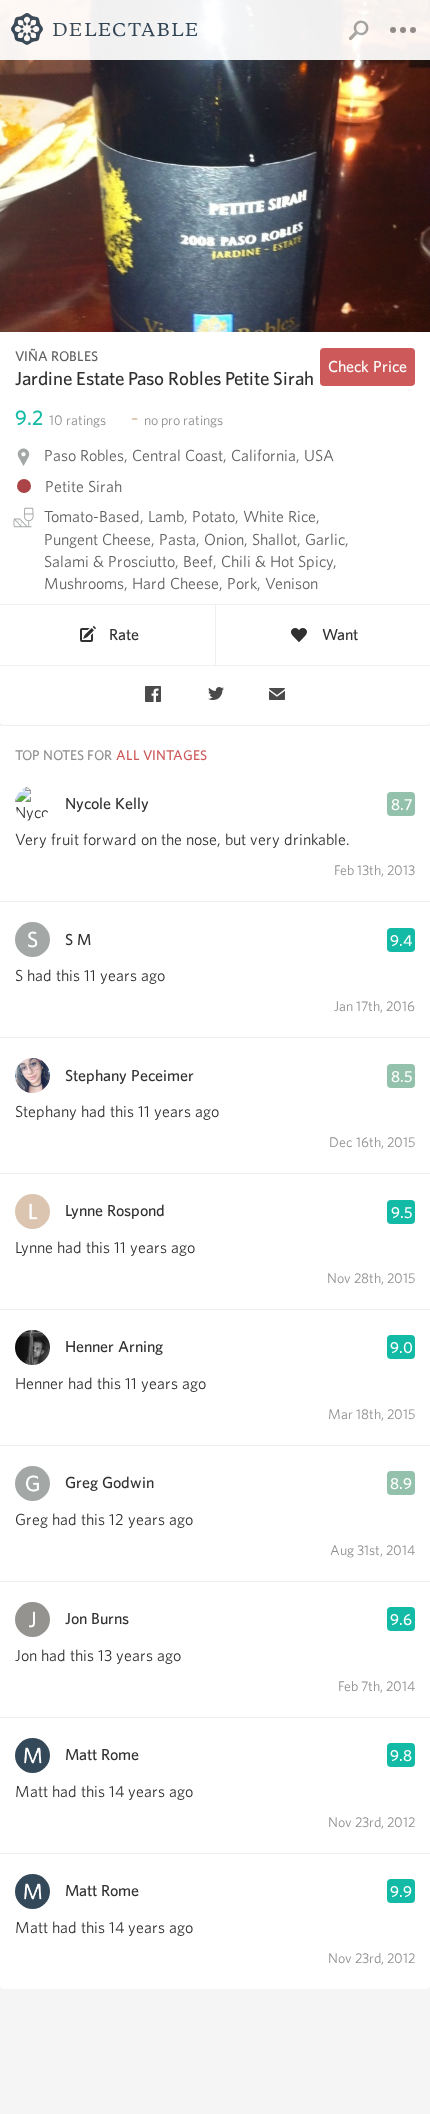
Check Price (367, 366)
